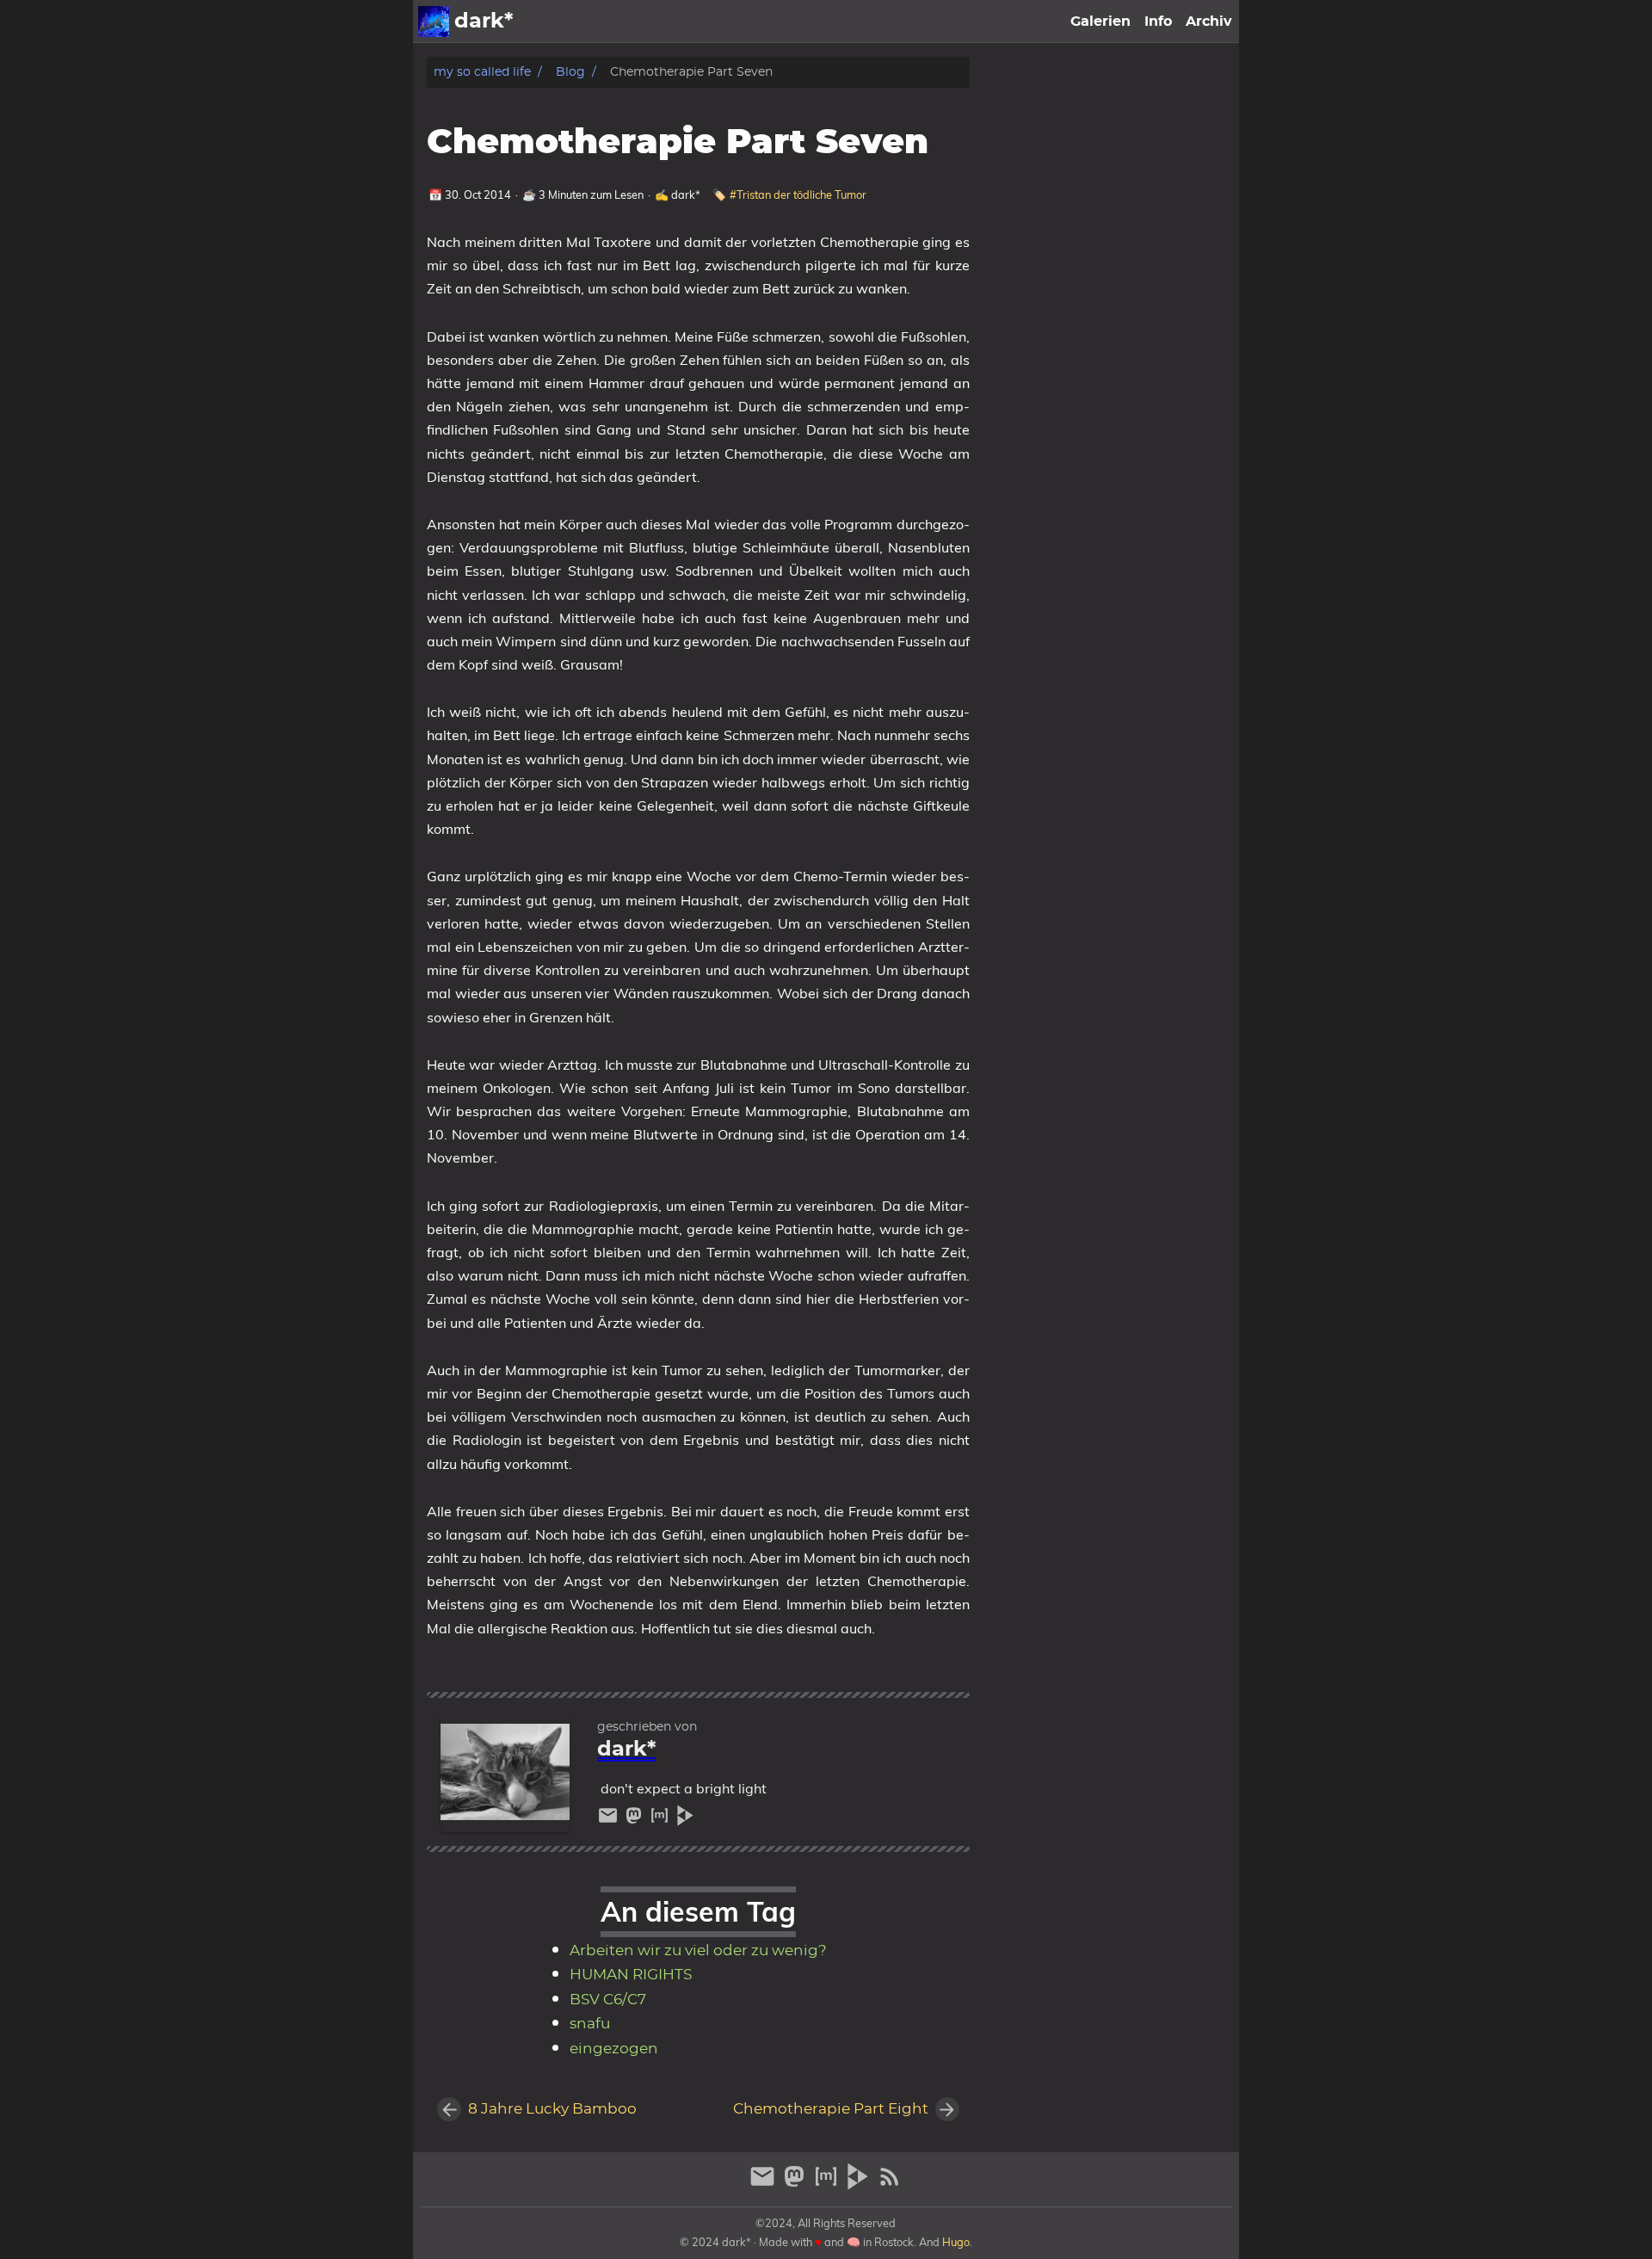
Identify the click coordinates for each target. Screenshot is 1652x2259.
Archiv (1209, 22)
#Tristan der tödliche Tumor (798, 194)
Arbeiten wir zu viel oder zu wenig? (698, 1951)
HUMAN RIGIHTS (631, 1975)
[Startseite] (434, 22)
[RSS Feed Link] (890, 2184)
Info (1158, 22)
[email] (610, 1820)
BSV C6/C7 (608, 2000)
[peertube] (685, 1820)
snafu (590, 2024)
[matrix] (662, 1820)
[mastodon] (636, 1820)
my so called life (482, 72)
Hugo (956, 2242)
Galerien (1100, 22)
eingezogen (614, 2049)
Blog (570, 72)
